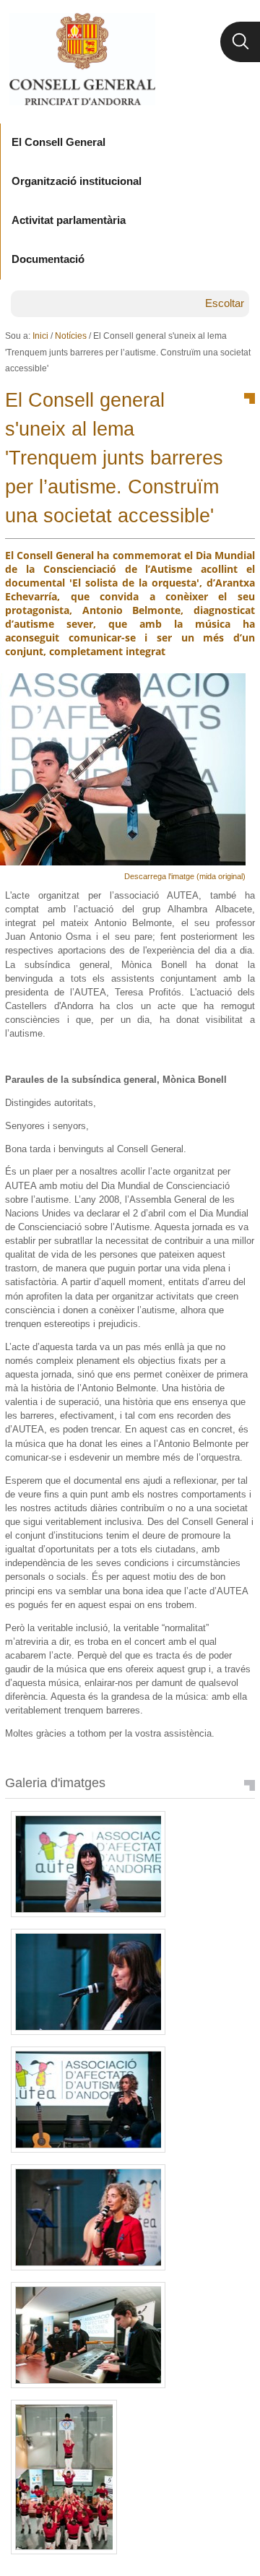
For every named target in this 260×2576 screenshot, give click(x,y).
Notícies (71, 336)
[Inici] (82, 59)
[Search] (240, 42)
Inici (40, 336)
